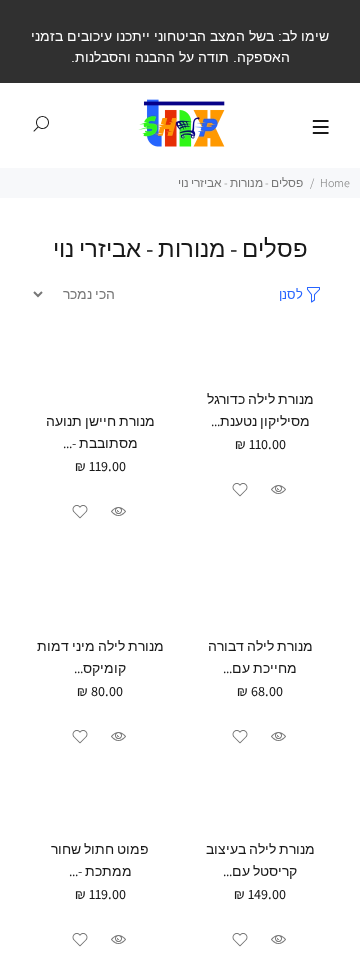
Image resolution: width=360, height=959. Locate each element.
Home (335, 182)
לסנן (291, 294)
